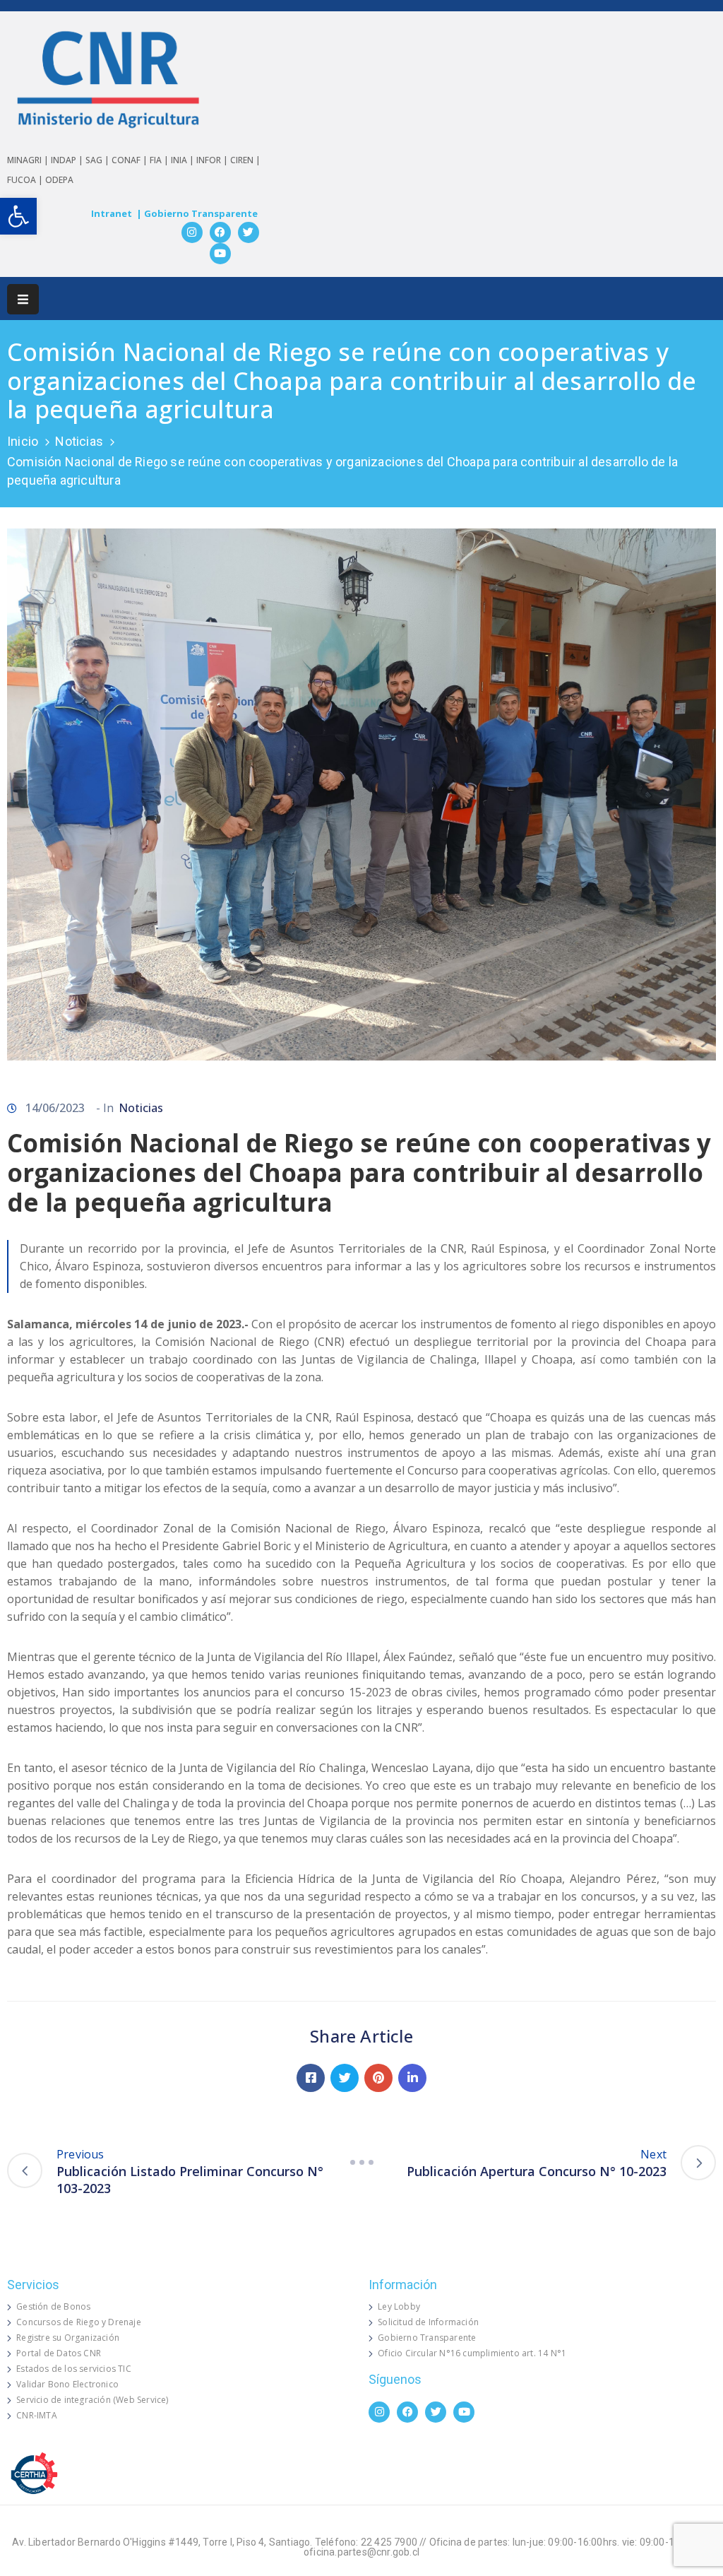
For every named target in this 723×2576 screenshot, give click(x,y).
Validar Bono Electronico (67, 2384)
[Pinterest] (378, 2078)
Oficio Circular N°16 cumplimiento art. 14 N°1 (472, 2353)
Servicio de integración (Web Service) (92, 2400)
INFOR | (213, 160)
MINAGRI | (29, 160)
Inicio (23, 441)
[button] (18, 216)
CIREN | (245, 160)
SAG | (98, 160)
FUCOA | (26, 180)
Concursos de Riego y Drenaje (79, 2322)
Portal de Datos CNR (59, 2353)
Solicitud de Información (428, 2322)
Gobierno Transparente (427, 2338)
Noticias (79, 441)
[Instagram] (192, 232)
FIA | (160, 160)
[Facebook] (220, 232)
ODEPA (59, 180)
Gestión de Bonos (53, 2306)
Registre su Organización (68, 2338)
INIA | (184, 160)
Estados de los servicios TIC (74, 2369)
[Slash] (361, 2163)
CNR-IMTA (37, 2415)
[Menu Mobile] (23, 299)
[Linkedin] (412, 2078)
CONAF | (131, 160)
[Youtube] (220, 254)
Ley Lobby (399, 2306)
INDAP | (68, 160)
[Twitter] (249, 232)
